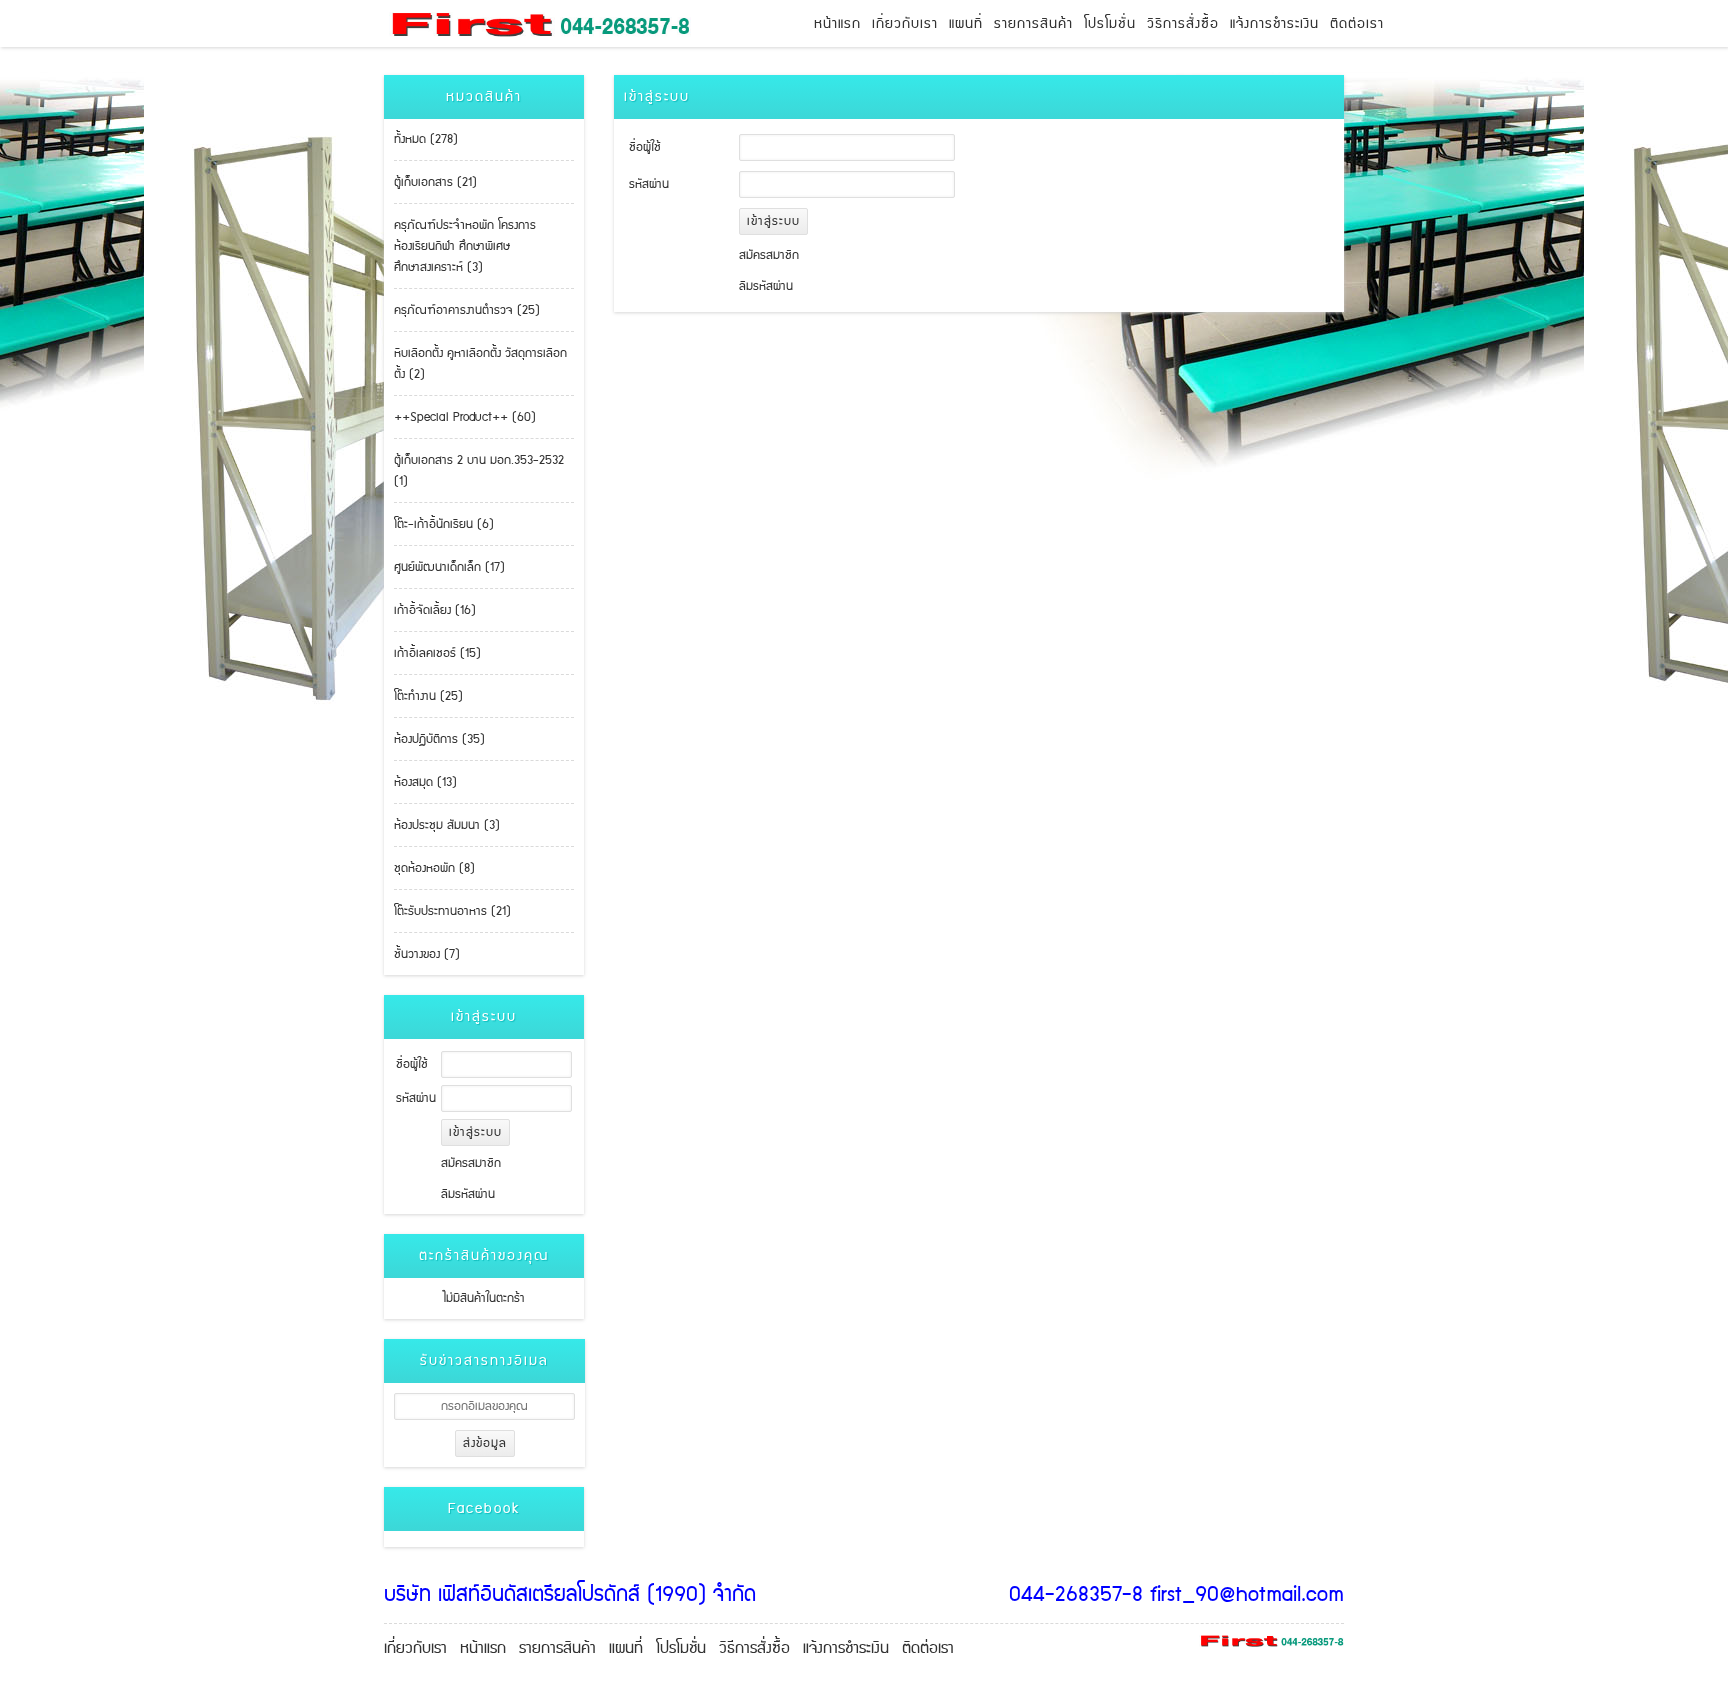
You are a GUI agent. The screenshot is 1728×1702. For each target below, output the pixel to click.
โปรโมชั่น (1110, 24)
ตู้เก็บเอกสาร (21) (435, 182)
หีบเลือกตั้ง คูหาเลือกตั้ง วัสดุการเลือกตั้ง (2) (480, 364)
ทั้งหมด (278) (426, 139)
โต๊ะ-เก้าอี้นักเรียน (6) (444, 524)
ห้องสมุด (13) (425, 782)
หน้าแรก (837, 24)
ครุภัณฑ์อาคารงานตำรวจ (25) (467, 310)
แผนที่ (966, 24)
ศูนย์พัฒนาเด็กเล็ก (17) (449, 567)
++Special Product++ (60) (465, 417)
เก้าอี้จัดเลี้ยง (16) (435, 610)
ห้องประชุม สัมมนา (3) (447, 825)
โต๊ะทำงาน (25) (428, 696)
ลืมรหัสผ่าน (468, 1194)
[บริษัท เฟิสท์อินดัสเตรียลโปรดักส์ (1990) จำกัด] (517, 23)
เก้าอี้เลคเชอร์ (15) (437, 653)
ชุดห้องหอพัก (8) (434, 868)
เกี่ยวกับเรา (905, 24)
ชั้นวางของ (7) (427, 954)
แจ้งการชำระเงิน (1274, 24)
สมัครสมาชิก (471, 1163)
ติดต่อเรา (1357, 24)
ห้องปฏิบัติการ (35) (439, 739)
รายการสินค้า (1033, 24)
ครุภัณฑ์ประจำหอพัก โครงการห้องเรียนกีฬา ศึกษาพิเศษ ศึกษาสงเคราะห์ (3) (465, 246)
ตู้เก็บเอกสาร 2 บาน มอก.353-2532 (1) (479, 471)
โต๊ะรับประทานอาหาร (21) (452, 911)
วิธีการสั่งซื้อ (1183, 24)
